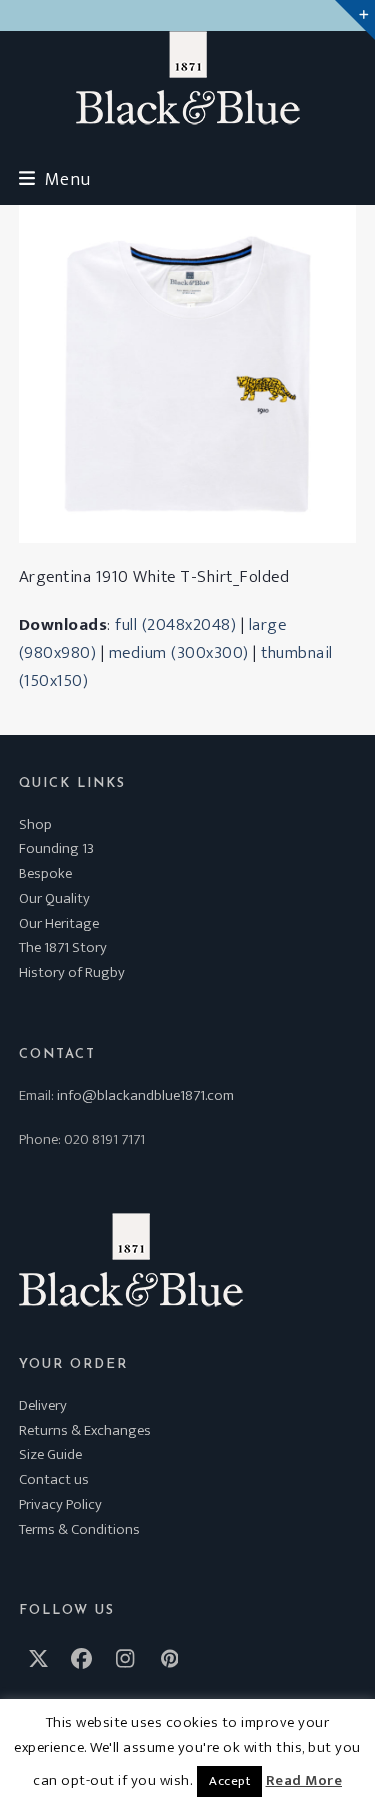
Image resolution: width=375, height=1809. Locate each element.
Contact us (54, 1479)
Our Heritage (59, 923)
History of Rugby (72, 972)
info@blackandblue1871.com (145, 1095)
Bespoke (45, 873)
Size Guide (50, 1454)
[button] (55, 179)
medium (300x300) (179, 653)
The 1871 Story (63, 947)
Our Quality (54, 898)
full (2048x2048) (175, 625)
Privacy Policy (60, 1504)
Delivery (43, 1405)
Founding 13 (56, 848)
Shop (35, 824)
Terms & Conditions (79, 1529)
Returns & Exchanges (85, 1430)
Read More (304, 1781)
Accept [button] (229, 1781)
